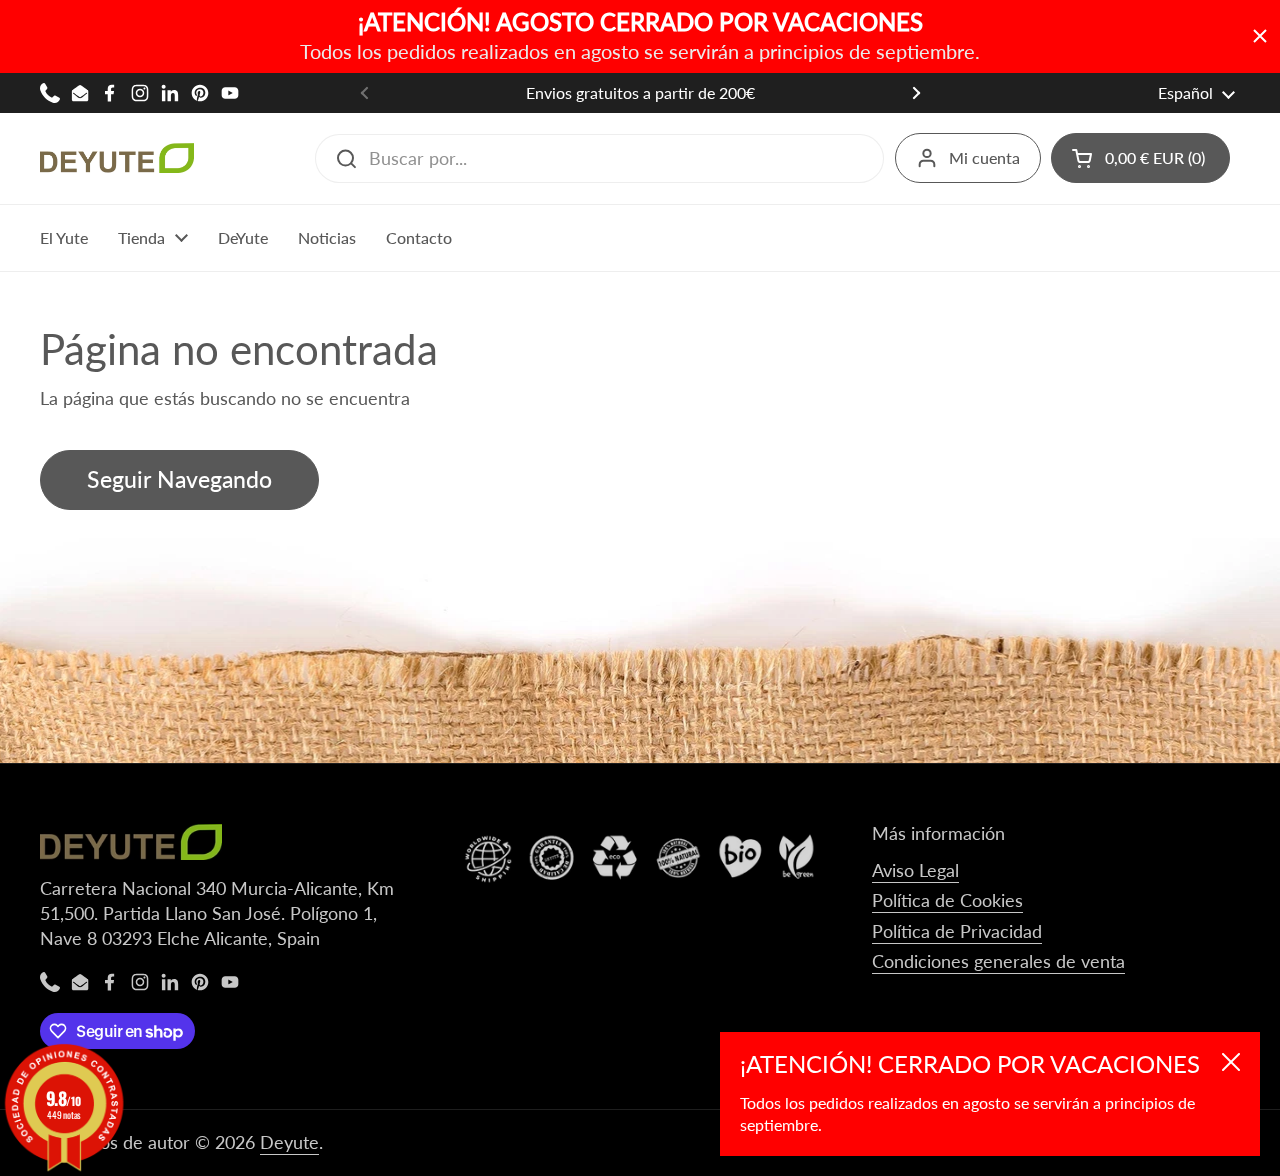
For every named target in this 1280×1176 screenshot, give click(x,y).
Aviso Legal (915, 870)
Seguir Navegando (179, 479)
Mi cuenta (984, 157)
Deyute (289, 1142)
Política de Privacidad (957, 931)
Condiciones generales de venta (998, 961)
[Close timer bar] (1260, 36)
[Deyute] (117, 158)
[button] (1140, 158)
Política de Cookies (947, 900)
